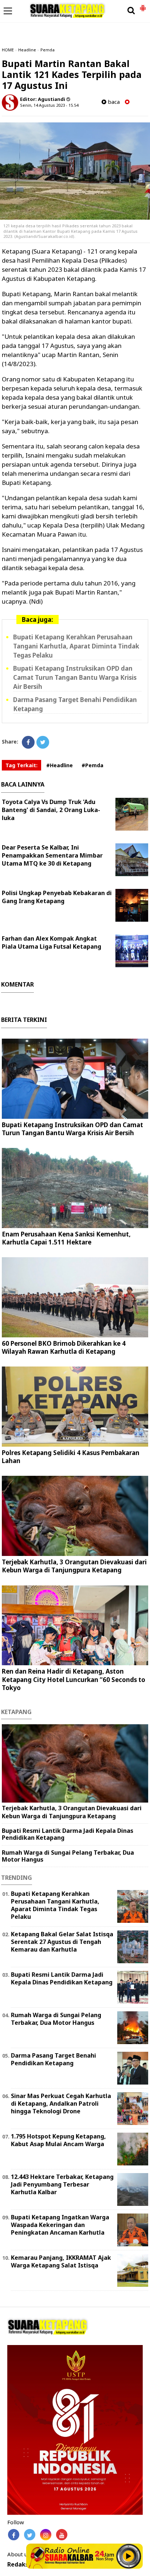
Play (129, 2556)
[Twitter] (43, 742)
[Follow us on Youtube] (62, 2535)
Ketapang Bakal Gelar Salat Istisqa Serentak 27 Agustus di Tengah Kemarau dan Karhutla (62, 1942)
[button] (143, 5)
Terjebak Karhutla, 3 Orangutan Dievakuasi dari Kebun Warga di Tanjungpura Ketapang (74, 1566)
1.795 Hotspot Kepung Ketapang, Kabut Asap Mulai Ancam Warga (58, 2140)
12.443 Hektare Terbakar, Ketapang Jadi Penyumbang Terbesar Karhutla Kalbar (62, 2184)
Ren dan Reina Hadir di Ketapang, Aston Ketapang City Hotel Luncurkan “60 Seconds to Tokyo (74, 1679)
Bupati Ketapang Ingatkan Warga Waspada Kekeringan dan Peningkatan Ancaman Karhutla (60, 2225)
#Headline (60, 765)
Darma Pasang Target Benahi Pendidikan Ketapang (54, 2059)
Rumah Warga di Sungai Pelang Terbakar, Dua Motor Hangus (68, 1856)
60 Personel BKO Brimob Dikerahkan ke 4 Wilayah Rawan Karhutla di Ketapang (64, 1347)
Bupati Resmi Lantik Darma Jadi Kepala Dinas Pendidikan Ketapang (68, 1834)
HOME (8, 50)
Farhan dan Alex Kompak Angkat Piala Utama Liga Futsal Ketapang (52, 942)
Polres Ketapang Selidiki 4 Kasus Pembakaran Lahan (71, 1457)
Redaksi (19, 2565)
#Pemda (92, 765)
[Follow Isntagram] (46, 2535)
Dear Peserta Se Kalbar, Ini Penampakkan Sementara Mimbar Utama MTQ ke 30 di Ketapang (52, 855)
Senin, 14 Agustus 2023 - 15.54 (49, 105)
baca (113, 102)
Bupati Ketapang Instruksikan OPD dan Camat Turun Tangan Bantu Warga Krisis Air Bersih (75, 677)
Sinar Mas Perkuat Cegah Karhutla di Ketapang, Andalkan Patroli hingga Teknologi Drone (61, 2103)
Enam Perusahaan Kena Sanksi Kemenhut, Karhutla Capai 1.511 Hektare (66, 1238)
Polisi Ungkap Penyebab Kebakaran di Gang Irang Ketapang (57, 897)
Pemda (48, 50)
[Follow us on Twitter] (30, 2535)
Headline (27, 50)
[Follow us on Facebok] (14, 2535)
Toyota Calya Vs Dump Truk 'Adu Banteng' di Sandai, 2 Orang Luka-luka (51, 810)
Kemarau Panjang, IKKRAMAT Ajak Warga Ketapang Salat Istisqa (61, 2261)
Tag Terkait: (21, 765)
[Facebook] (28, 742)
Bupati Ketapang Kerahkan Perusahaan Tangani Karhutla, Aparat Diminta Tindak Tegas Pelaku (76, 646)
